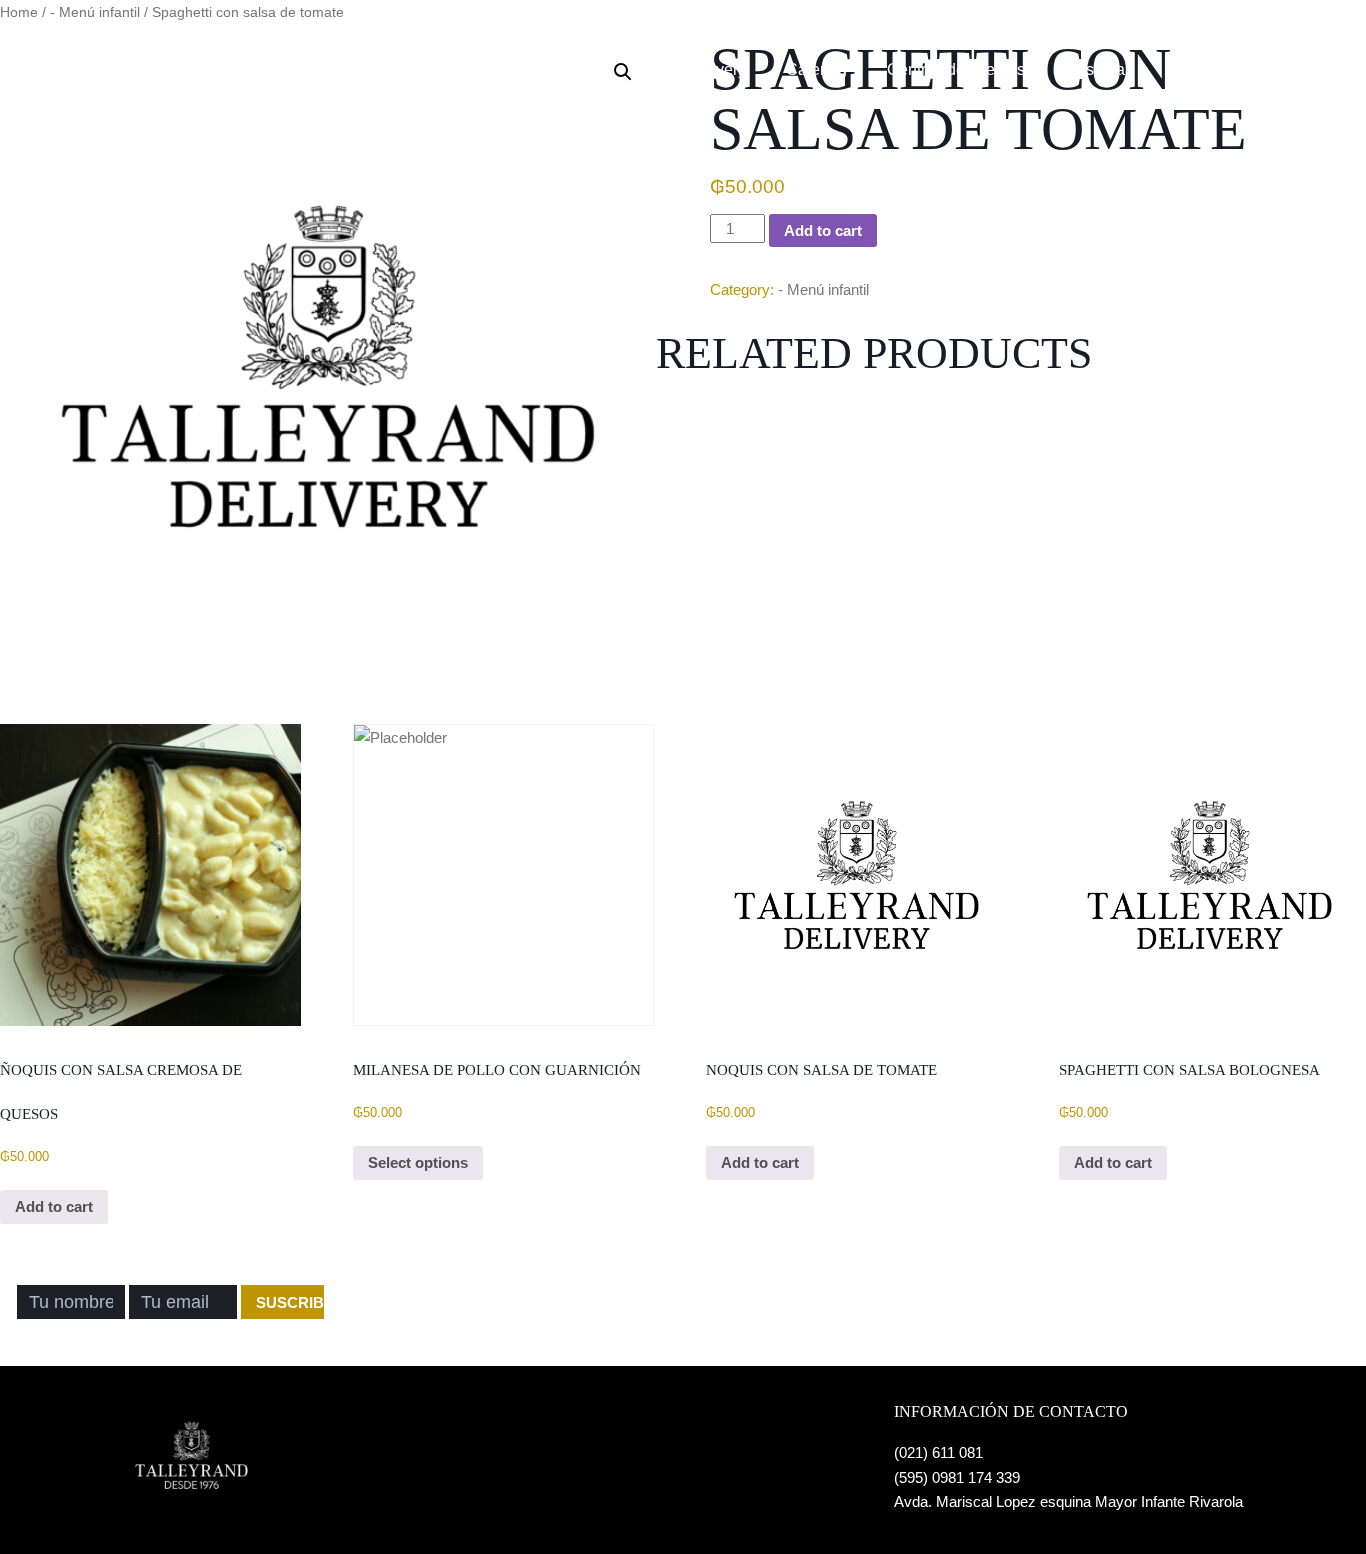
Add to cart (823, 230)
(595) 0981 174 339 (957, 1477)
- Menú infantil (823, 289)
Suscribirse (290, 1302)
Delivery (716, 69)
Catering (816, 69)
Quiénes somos (456, 69)
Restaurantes (599, 69)
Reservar (1097, 69)
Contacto (1202, 69)
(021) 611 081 (938, 1452)
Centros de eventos (956, 69)
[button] (623, 72)
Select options (418, 1162)
